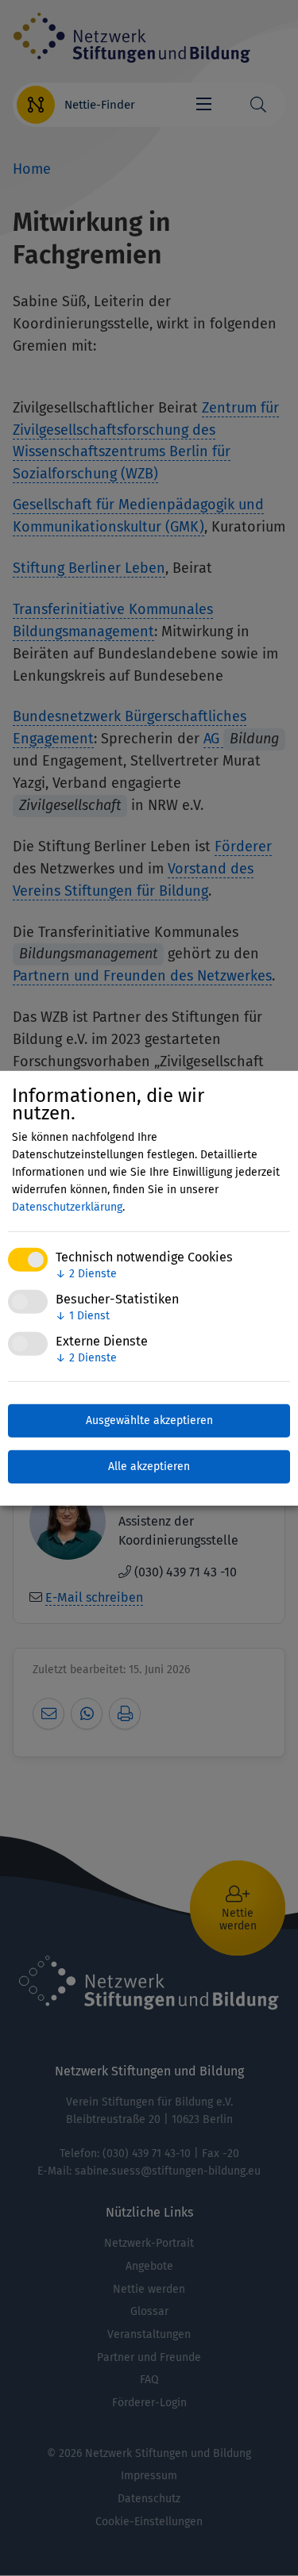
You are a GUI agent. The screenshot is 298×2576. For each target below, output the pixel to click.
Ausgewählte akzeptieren (149, 1420)
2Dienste (86, 1274)
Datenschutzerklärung (67, 1207)
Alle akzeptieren (149, 1467)
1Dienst (83, 1316)
